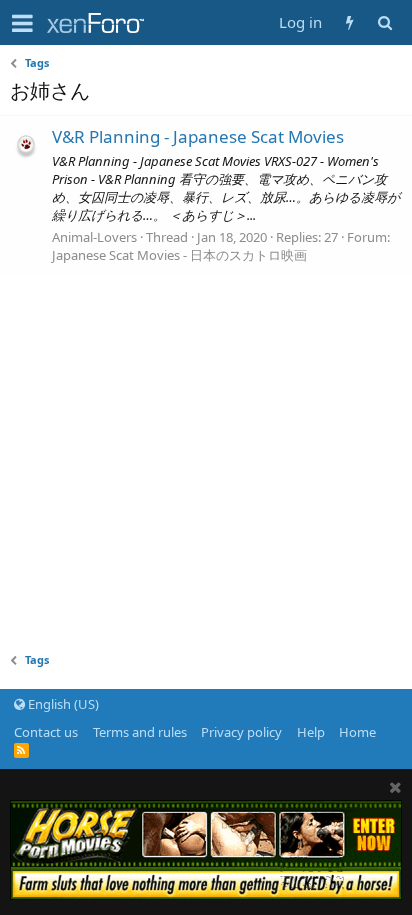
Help (311, 732)
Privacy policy (241, 732)
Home (357, 732)
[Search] (384, 22)
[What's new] (349, 22)
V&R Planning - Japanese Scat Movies (198, 136)
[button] (22, 23)
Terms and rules (140, 732)
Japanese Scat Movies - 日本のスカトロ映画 (179, 255)
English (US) (62, 704)
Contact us (46, 732)
